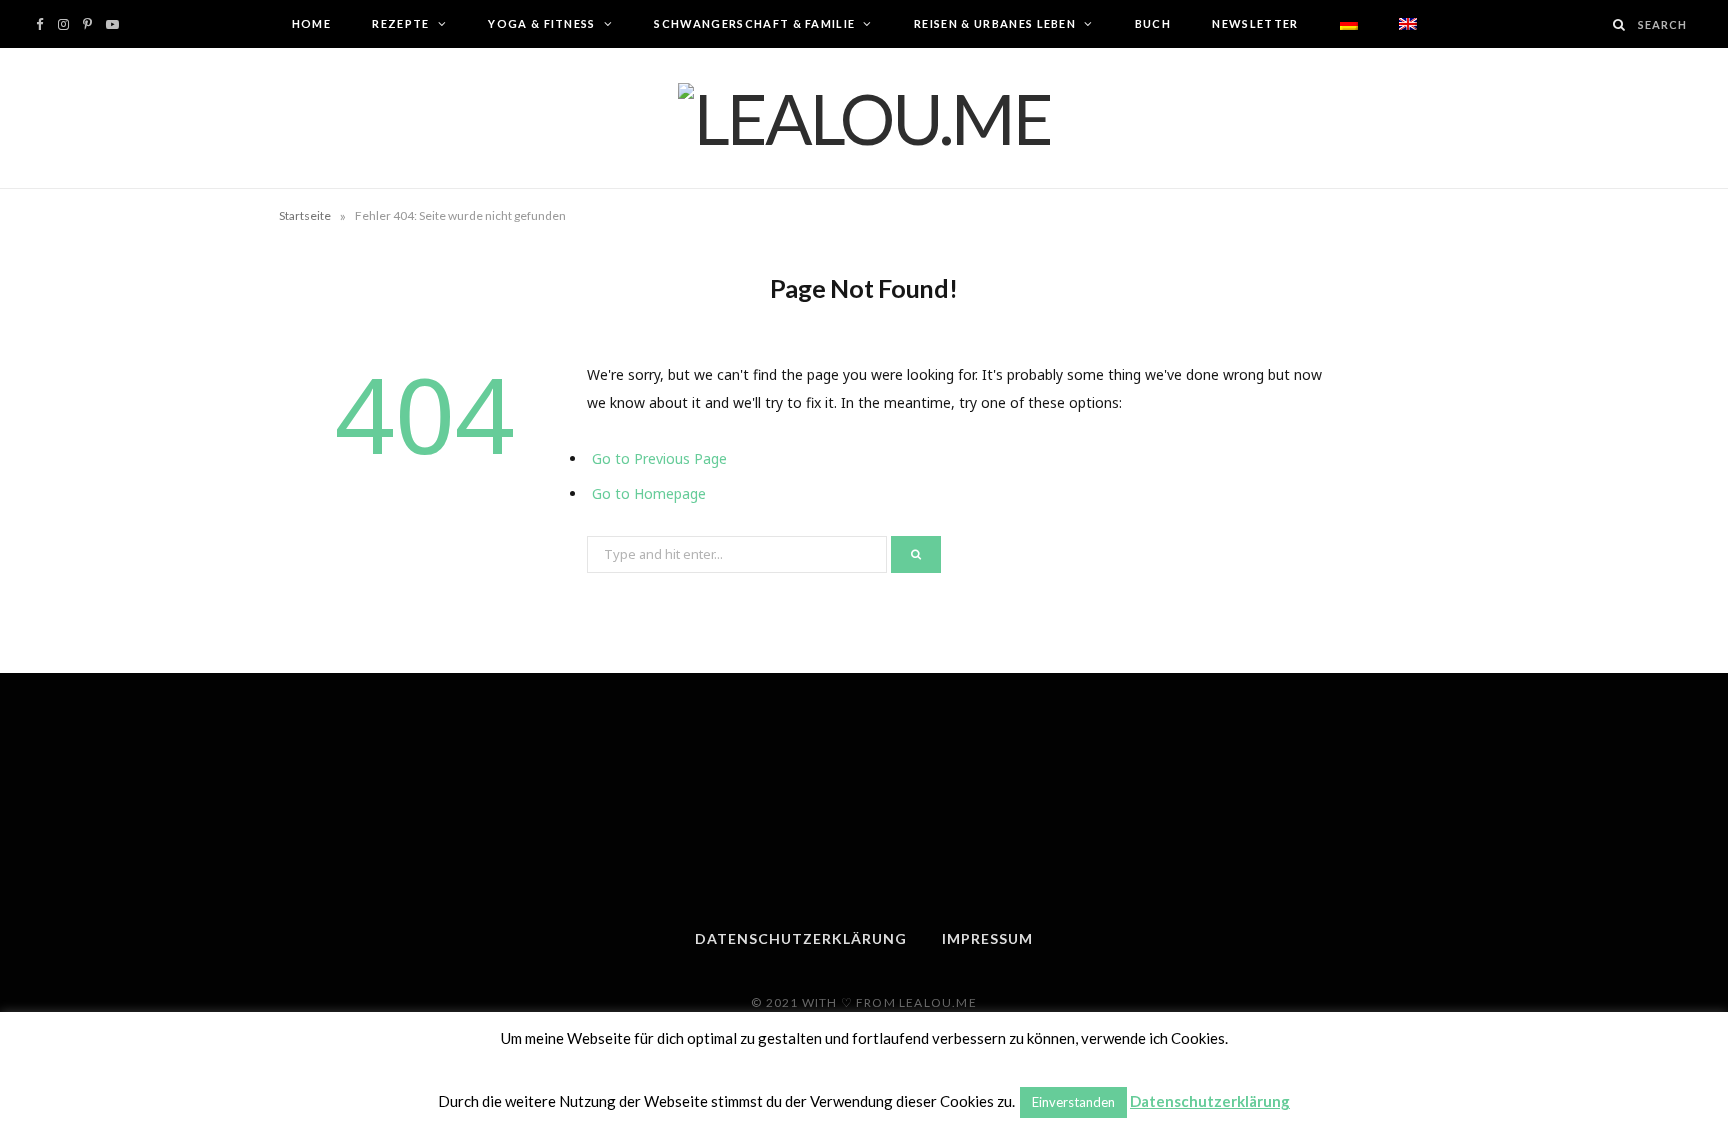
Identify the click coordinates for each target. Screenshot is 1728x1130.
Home (311, 23)
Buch (1153, 23)
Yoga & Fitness (541, 23)
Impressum (987, 938)
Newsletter (1255, 23)
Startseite (305, 215)
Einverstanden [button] (1073, 1102)
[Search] (1620, 24)
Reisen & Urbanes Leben (995, 23)
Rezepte (400, 23)
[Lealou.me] (864, 118)
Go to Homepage (649, 493)
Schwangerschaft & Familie (754, 23)
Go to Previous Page (659, 458)
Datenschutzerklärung (801, 938)
